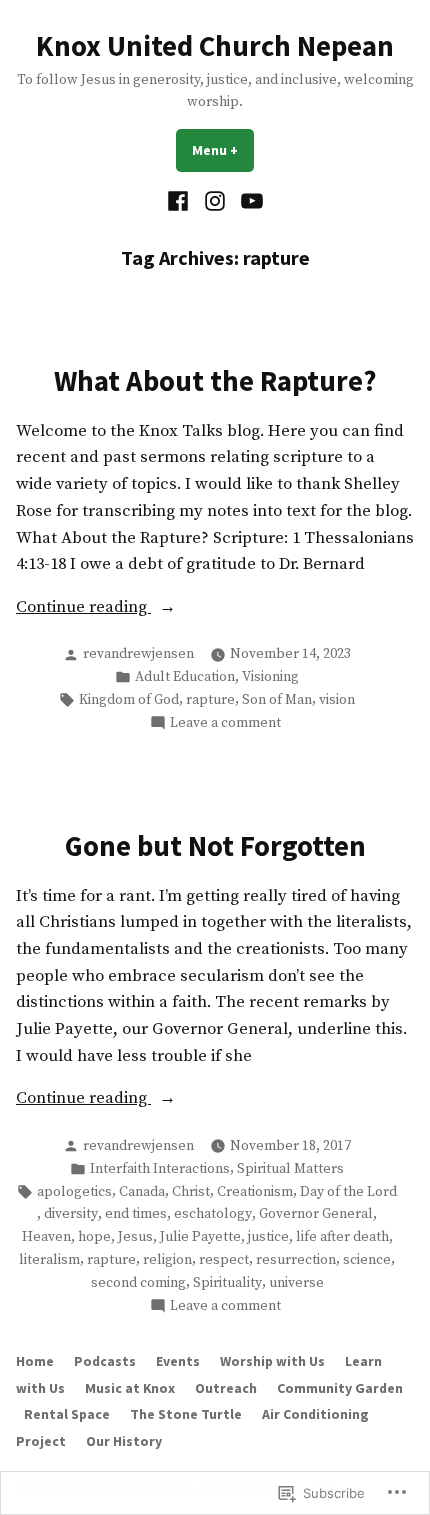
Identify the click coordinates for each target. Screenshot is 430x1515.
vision (337, 700)
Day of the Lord (348, 1192)
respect (224, 1260)
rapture (210, 700)
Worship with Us (272, 1361)
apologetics (74, 1192)
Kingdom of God (129, 700)
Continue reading (83, 609)
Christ (191, 1192)
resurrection (296, 1260)
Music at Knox (130, 1388)
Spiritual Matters (290, 1169)
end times (136, 1214)
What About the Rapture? (215, 381)
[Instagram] (215, 201)
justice (268, 1237)
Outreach (226, 1388)
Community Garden (340, 1388)
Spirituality (227, 1283)
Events (178, 1361)
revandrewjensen (138, 654)
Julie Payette (200, 1237)
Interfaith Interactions (160, 1169)
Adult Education (185, 677)
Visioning (270, 677)
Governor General (316, 1214)
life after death (342, 1237)
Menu (223, 150)
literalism (49, 1260)
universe (296, 1283)
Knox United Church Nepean (215, 46)
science (367, 1260)
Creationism (255, 1192)
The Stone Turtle (186, 1414)
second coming (138, 1283)
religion (167, 1260)
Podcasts (105, 1361)
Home (35, 1361)
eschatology (213, 1214)
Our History (124, 1441)
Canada (142, 1192)
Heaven (46, 1237)
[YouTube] (248, 201)
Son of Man (277, 700)
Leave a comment (225, 723)
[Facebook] (180, 201)
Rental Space (67, 1414)
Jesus (135, 1237)
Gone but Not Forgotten (215, 846)
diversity (71, 1214)
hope (94, 1237)
